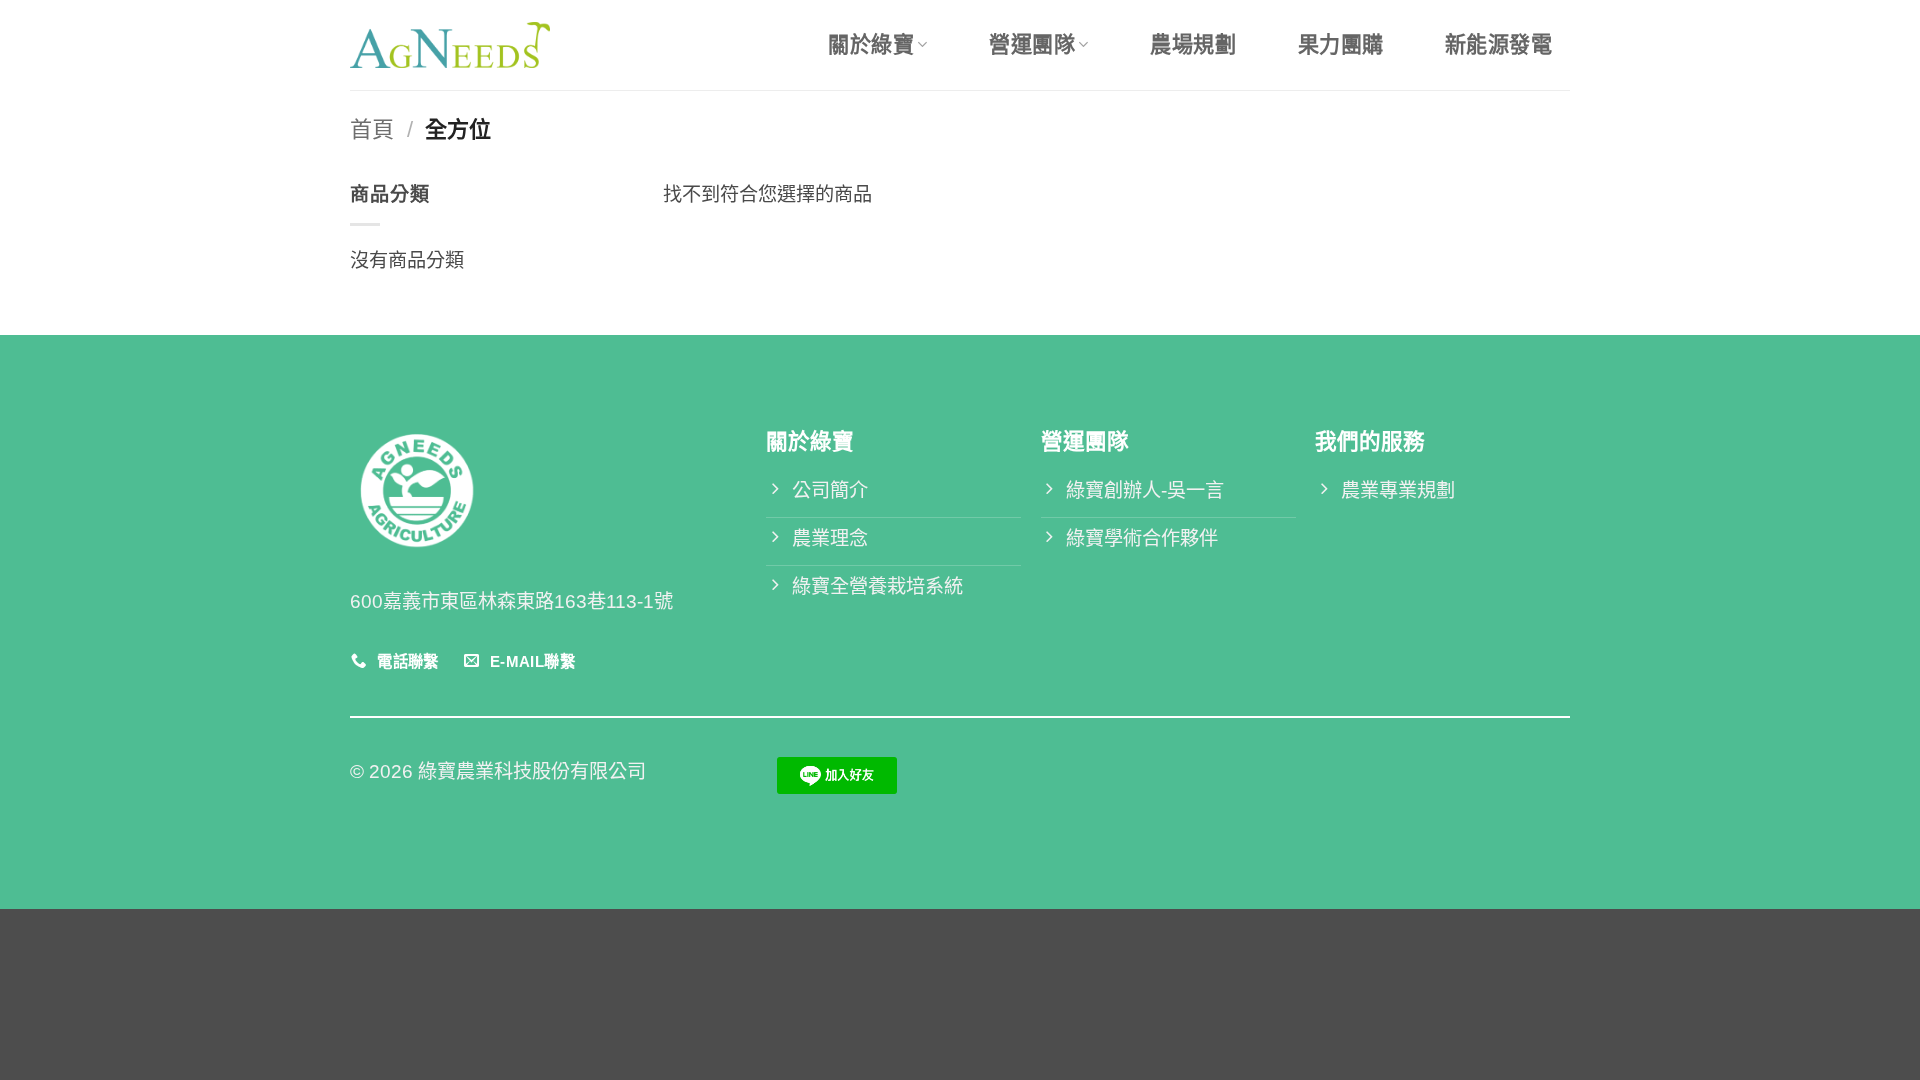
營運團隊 (1032, 44)
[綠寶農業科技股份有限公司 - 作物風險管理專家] (450, 45)
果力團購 (1341, 44)
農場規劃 (1193, 44)
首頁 (372, 129)
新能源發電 (1498, 44)
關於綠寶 (871, 44)
